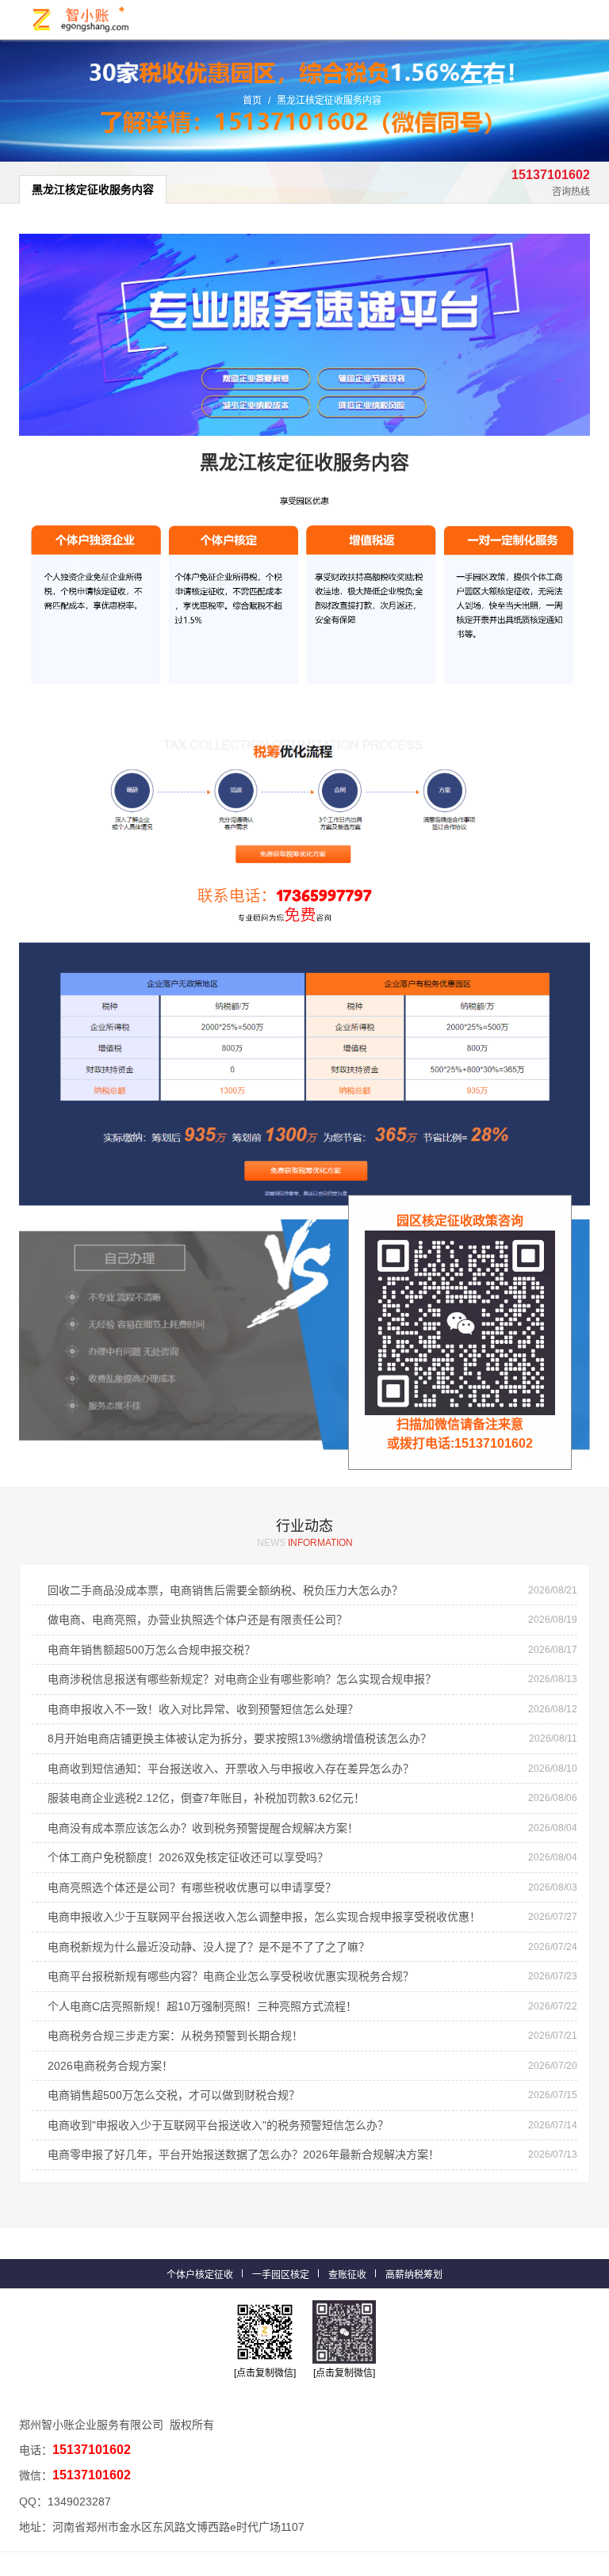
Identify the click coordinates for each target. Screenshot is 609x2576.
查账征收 (347, 2275)
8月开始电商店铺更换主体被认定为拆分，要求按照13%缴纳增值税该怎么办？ (239, 1738)
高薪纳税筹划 (414, 2275)
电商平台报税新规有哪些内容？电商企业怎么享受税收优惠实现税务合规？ (231, 1976)
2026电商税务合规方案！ (110, 2066)
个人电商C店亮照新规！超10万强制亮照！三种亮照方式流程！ (202, 2006)
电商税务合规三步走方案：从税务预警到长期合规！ (175, 2036)
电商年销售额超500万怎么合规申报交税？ (151, 1650)
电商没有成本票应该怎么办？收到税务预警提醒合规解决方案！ (203, 1828)
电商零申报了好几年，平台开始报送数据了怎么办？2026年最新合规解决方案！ (243, 2154)
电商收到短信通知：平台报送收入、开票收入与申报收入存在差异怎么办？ (231, 1769)
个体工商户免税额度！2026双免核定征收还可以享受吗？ (188, 1857)
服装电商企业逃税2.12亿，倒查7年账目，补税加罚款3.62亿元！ (206, 1798)
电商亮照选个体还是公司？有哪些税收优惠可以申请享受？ (192, 1887)
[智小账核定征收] (82, 19)
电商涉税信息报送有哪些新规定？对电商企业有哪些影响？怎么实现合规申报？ (242, 1679)
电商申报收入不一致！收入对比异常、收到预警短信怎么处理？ (203, 1709)
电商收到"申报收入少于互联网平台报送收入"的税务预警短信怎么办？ (218, 2125)
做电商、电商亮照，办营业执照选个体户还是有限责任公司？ (197, 1620)
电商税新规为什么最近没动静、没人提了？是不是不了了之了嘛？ (209, 1947)
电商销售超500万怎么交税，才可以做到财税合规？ (174, 2095)
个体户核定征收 (200, 2275)
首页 (252, 101)
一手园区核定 (281, 2275)
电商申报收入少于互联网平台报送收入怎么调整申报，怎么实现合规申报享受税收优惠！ (264, 1917)
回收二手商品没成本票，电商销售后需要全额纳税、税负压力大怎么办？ (225, 1590)
